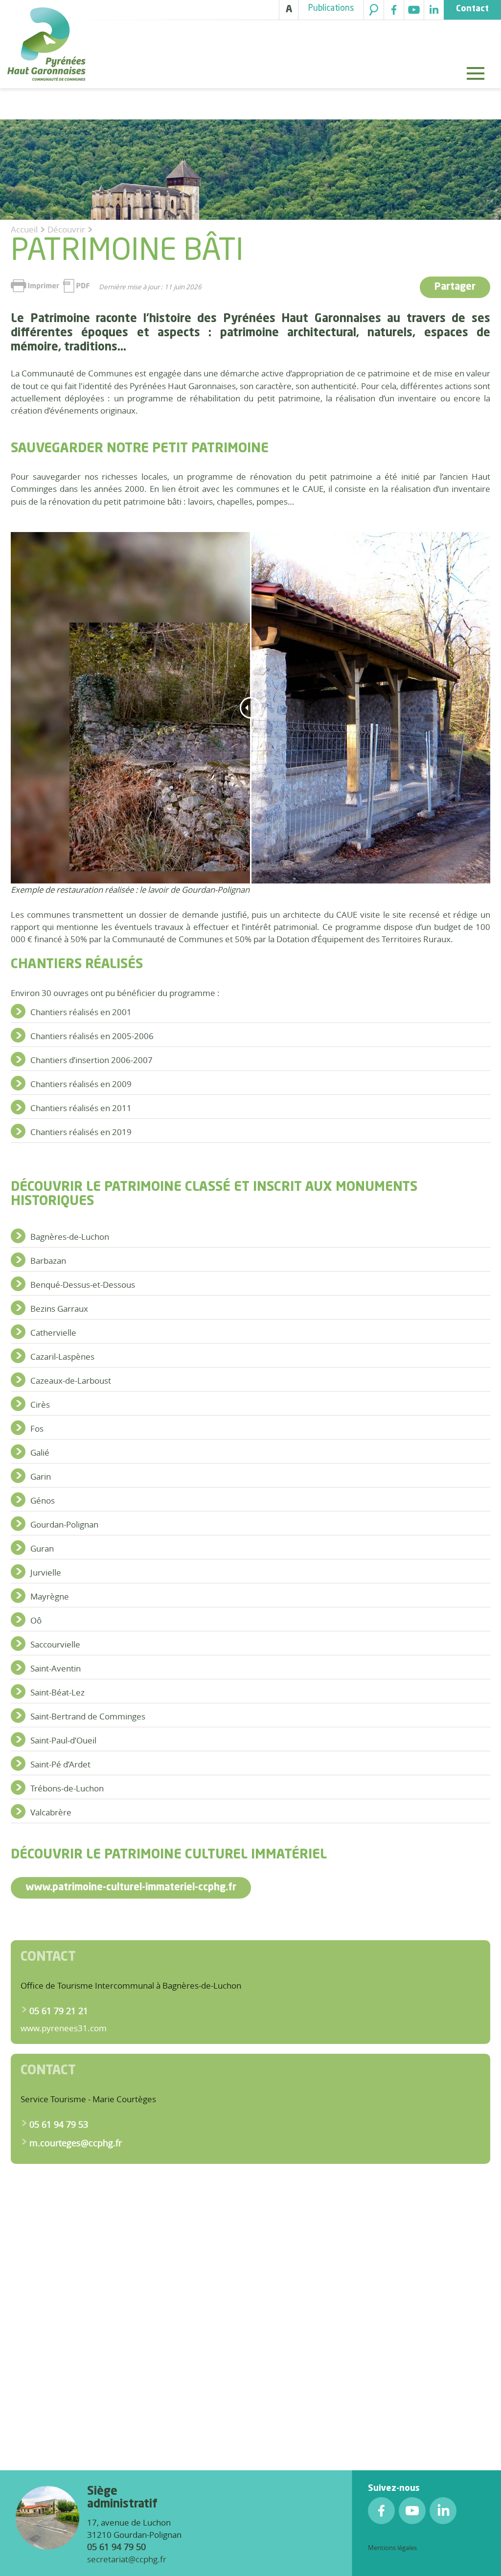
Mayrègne (50, 1596)
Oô (36, 1620)
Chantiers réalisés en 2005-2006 (92, 1036)
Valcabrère (51, 1812)
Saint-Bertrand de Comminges (88, 1716)
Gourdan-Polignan (64, 1524)
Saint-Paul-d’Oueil (63, 1740)
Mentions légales (392, 2548)
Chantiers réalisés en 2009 (81, 1084)
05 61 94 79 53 (59, 2124)
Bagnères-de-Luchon (70, 1237)
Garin (41, 1476)
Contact (472, 9)
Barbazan (48, 1261)
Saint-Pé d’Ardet (60, 1764)
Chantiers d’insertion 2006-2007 (91, 1060)
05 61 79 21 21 (59, 2011)
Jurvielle (46, 1572)
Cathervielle (53, 1333)
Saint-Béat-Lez (57, 1692)
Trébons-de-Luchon (67, 1788)
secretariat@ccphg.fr (127, 2559)
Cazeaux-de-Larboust (71, 1381)
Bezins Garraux (59, 1309)
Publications (331, 9)
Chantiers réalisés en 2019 (81, 1132)
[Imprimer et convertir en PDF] (50, 286)
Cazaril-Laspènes (62, 1357)
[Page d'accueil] (46, 46)
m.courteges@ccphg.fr (76, 2143)
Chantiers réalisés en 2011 (81, 1108)
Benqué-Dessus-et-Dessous (83, 1285)
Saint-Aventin (56, 1668)
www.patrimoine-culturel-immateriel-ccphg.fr (131, 1888)
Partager (455, 287)
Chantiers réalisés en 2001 (81, 1012)
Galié (40, 1452)
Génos (43, 1500)
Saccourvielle (55, 1644)
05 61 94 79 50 (116, 2547)
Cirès (40, 1404)
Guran (42, 1548)
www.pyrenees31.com (64, 2028)
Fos (37, 1428)
